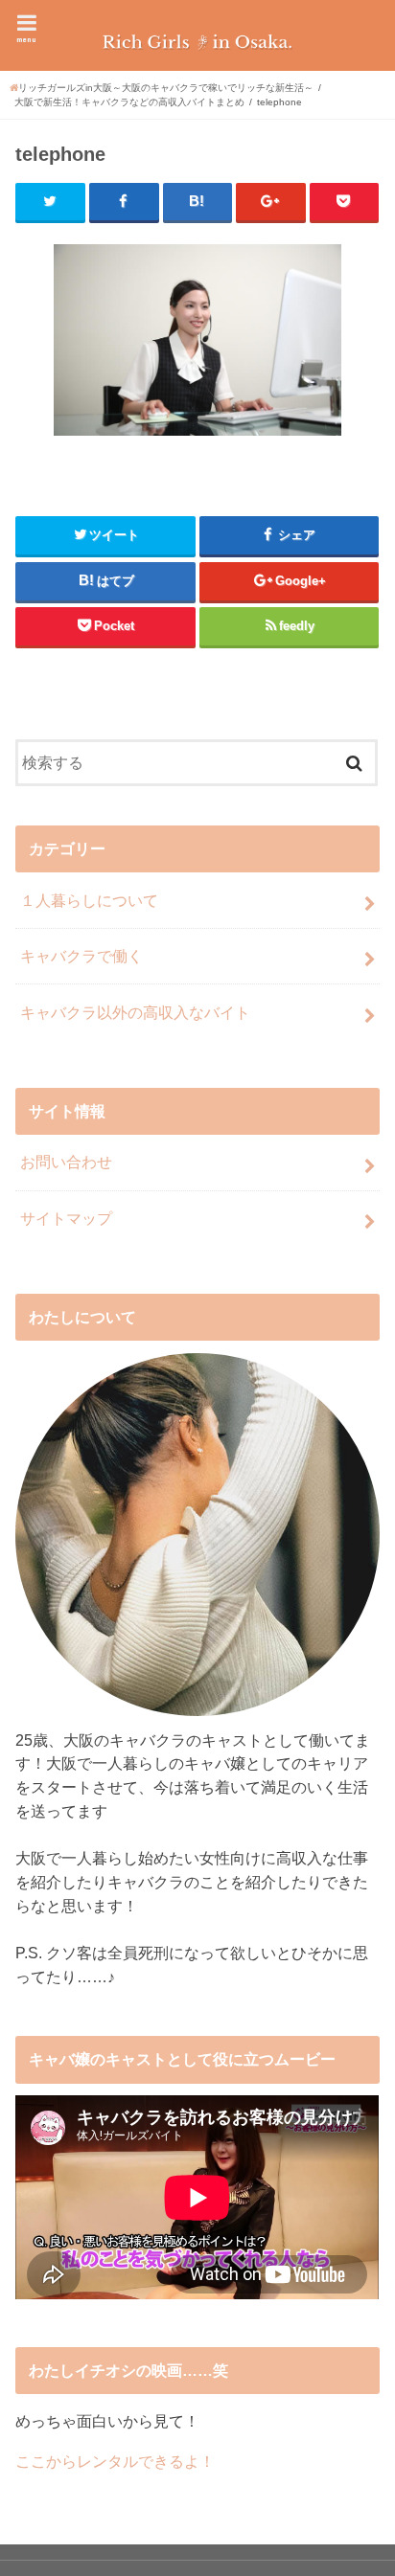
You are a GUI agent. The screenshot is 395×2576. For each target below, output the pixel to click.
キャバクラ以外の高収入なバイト (135, 1012)
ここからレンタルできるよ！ (115, 2461)
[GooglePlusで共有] (271, 202)
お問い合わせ (66, 1162)
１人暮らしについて (89, 900)
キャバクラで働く (81, 956)
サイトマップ (66, 1218)
